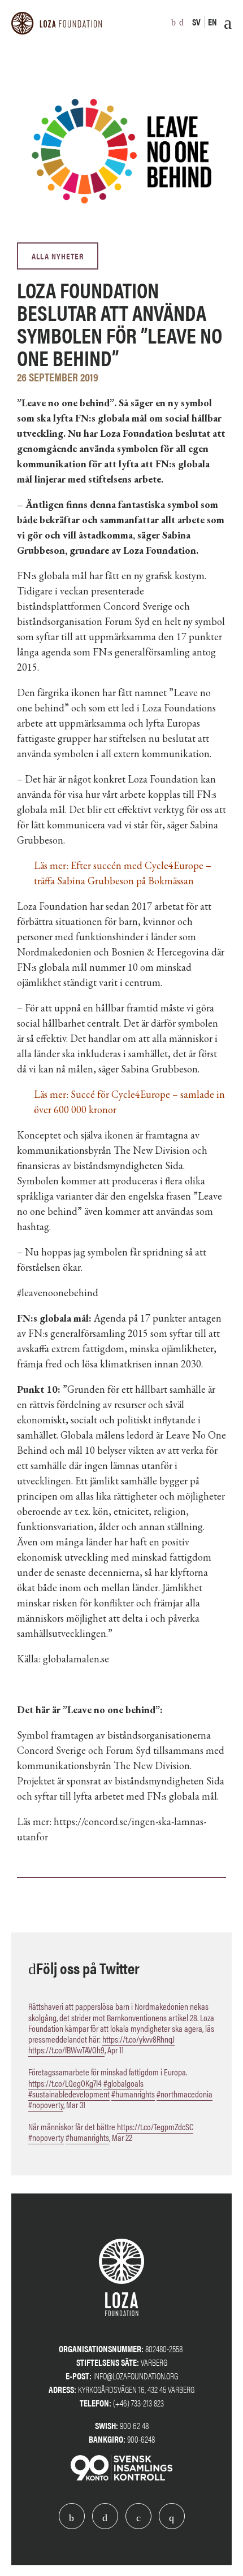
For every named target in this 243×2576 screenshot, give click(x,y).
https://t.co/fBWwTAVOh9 (66, 2050)
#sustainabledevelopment (69, 2094)
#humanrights (133, 2094)
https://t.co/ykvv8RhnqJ (138, 2039)
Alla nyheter (58, 256)
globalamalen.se (76, 1659)
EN (212, 22)
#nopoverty (46, 2104)
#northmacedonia (185, 2094)
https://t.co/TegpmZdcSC (155, 2127)
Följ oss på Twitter (88, 1967)
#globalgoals (123, 2083)
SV (196, 22)
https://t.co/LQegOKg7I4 (65, 2083)
